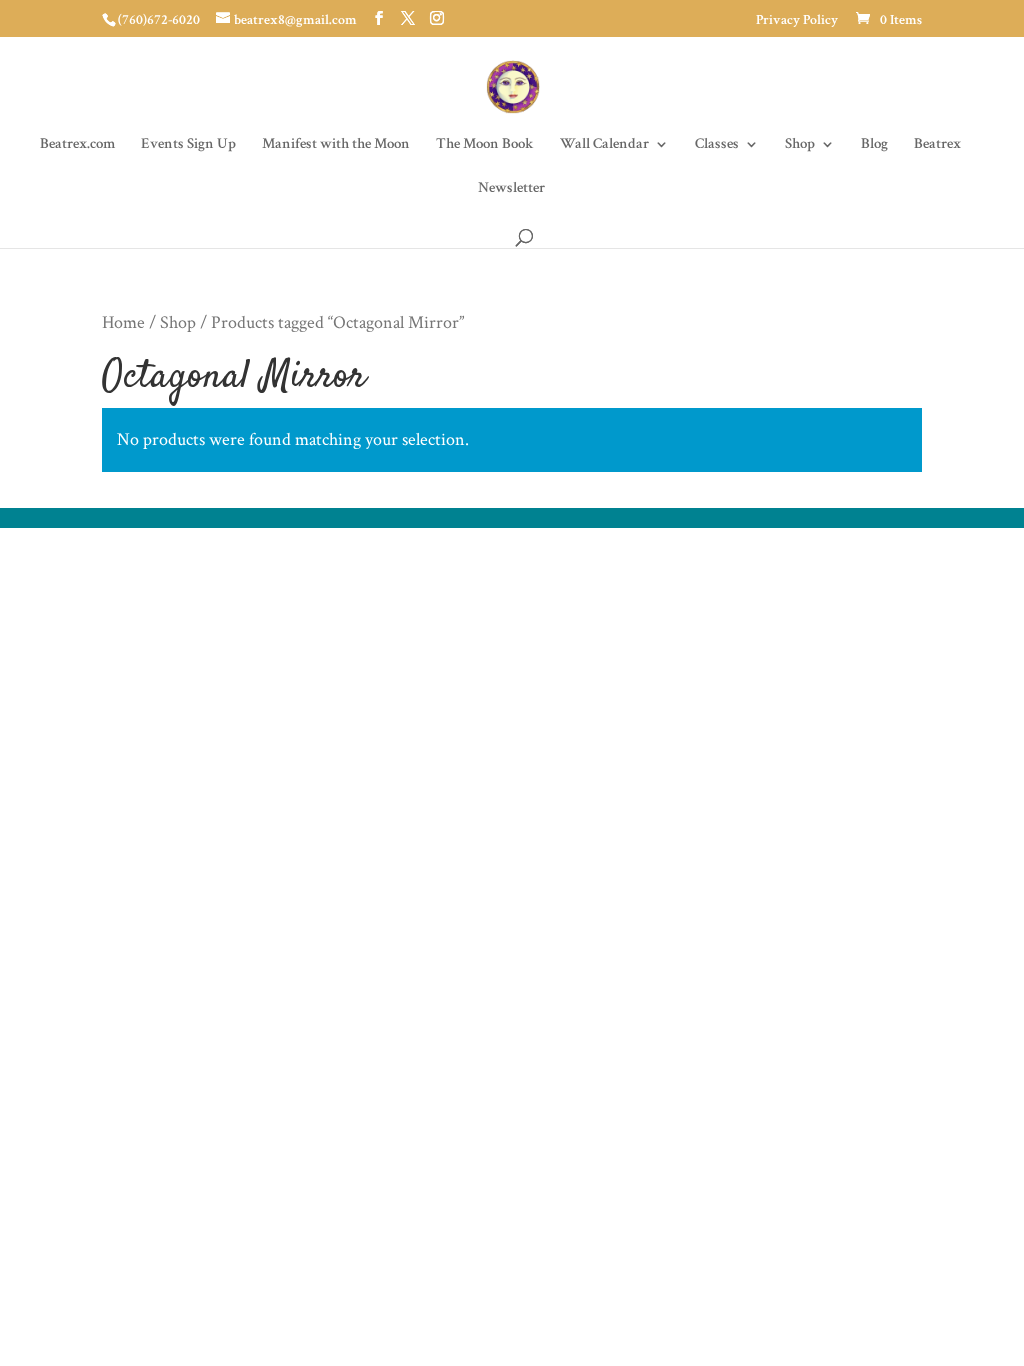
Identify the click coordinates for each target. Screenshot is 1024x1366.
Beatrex (937, 145)
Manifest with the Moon (336, 145)
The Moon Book (485, 145)
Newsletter (511, 189)
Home (123, 322)
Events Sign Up (188, 145)
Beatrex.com (77, 145)
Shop (800, 145)
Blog (874, 145)
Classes (717, 145)
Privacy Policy (797, 21)
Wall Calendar (604, 145)
